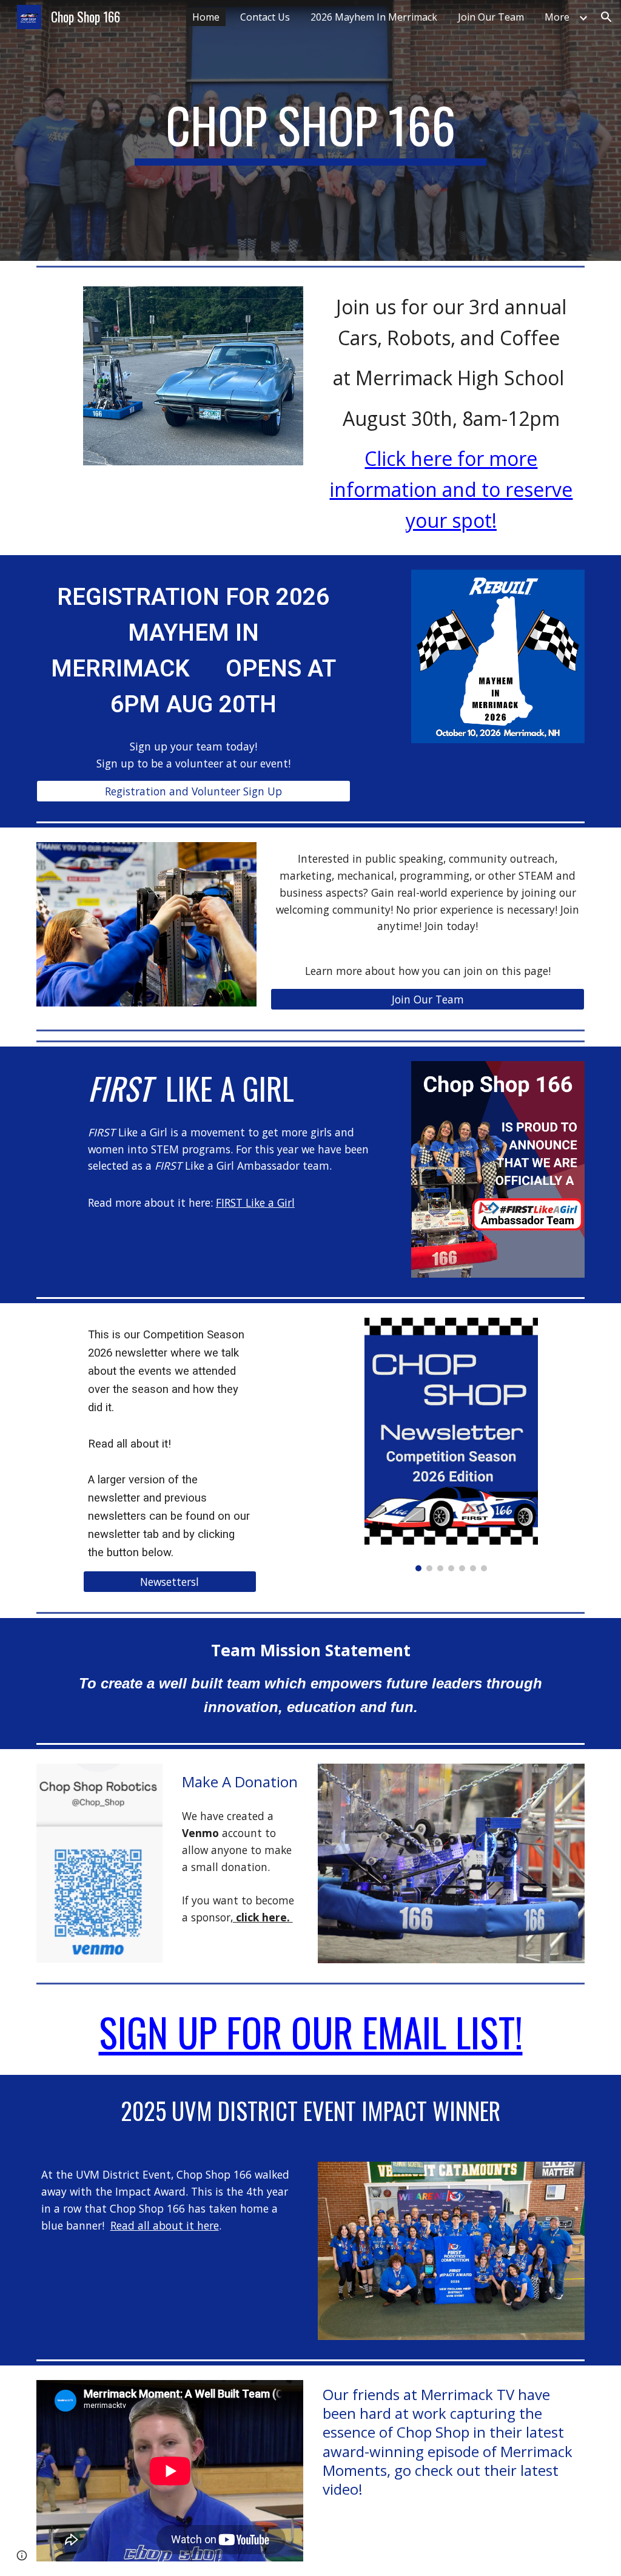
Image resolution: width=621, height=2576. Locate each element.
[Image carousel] (451, 1445)
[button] (606, 17)
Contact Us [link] (265, 17)
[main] (310, 130)
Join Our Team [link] (491, 17)
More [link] (557, 17)
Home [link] (206, 17)
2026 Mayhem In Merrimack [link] (374, 17)
